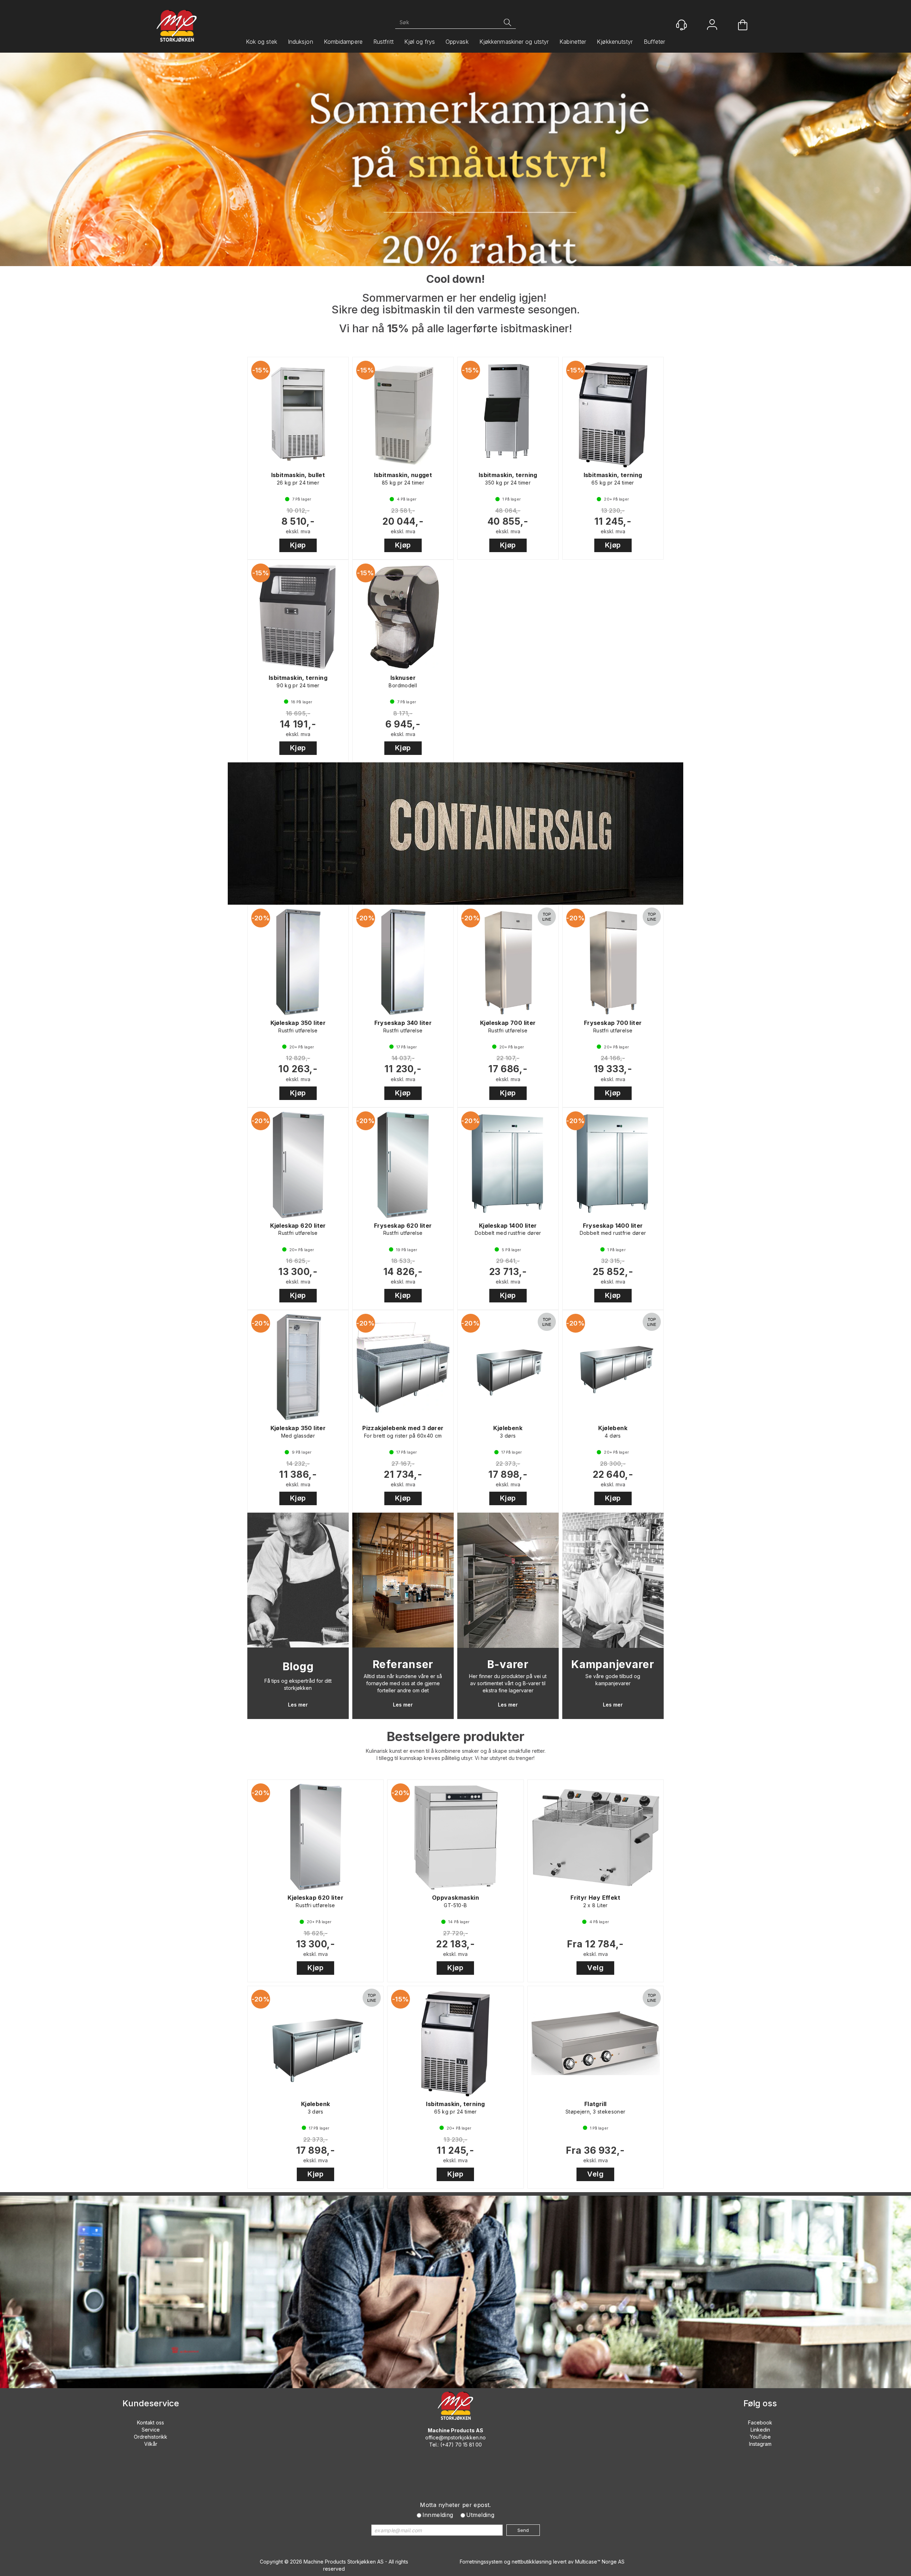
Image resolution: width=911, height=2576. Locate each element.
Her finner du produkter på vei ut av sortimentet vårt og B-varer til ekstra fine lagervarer (508, 1683)
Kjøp (298, 545)
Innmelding (438, 2515)
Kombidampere (343, 42)
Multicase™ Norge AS (600, 2562)
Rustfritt (383, 42)
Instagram (760, 2444)
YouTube (760, 2437)
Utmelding (480, 2515)
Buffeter (655, 42)
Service (151, 2430)
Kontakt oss (151, 2422)
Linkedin (760, 2430)
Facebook (760, 2422)
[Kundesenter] (681, 25)
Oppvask (457, 42)
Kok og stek (262, 42)
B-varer (508, 1664)
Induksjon (301, 42)
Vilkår (151, 2444)
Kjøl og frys (420, 42)
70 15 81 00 (468, 2445)
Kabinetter (573, 42)
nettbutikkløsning (532, 2562)
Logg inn (712, 25)
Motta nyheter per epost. (455, 2505)
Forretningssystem (481, 2562)
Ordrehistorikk (151, 2437)
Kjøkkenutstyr (615, 42)
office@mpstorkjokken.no (455, 2437)
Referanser (403, 1664)
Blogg (298, 1666)
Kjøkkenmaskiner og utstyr (514, 42)
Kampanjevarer (613, 1664)
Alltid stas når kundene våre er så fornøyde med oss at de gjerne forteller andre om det (403, 1683)
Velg (595, 1968)
